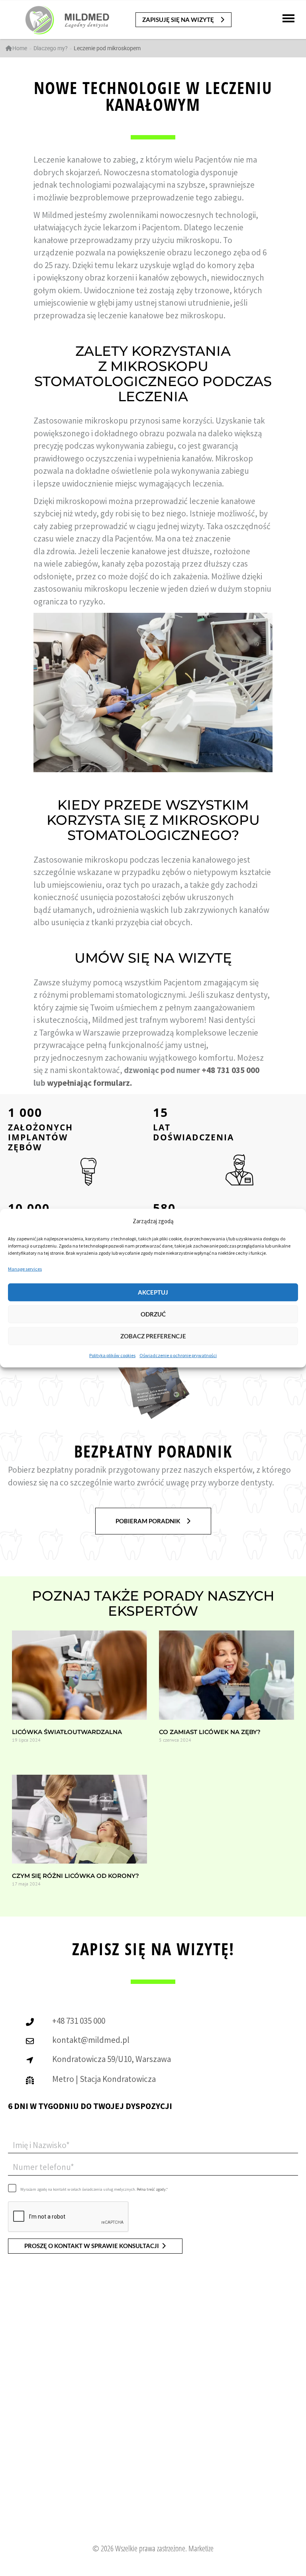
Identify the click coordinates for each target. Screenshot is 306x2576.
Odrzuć (153, 1314)
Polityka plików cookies (112, 1355)
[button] (183, 20)
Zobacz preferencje (153, 1336)
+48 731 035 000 (230, 1070)
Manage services (25, 1269)
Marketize (201, 2548)
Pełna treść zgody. (151, 2189)
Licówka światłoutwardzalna (67, 1732)
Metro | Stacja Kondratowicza (104, 2079)
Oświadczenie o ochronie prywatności (178, 1355)
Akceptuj (153, 1292)
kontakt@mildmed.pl (91, 2040)
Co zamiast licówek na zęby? (210, 1732)
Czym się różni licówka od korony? (76, 1876)
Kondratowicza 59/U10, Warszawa (112, 2059)
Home (20, 48)
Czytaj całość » (25, 1755)
